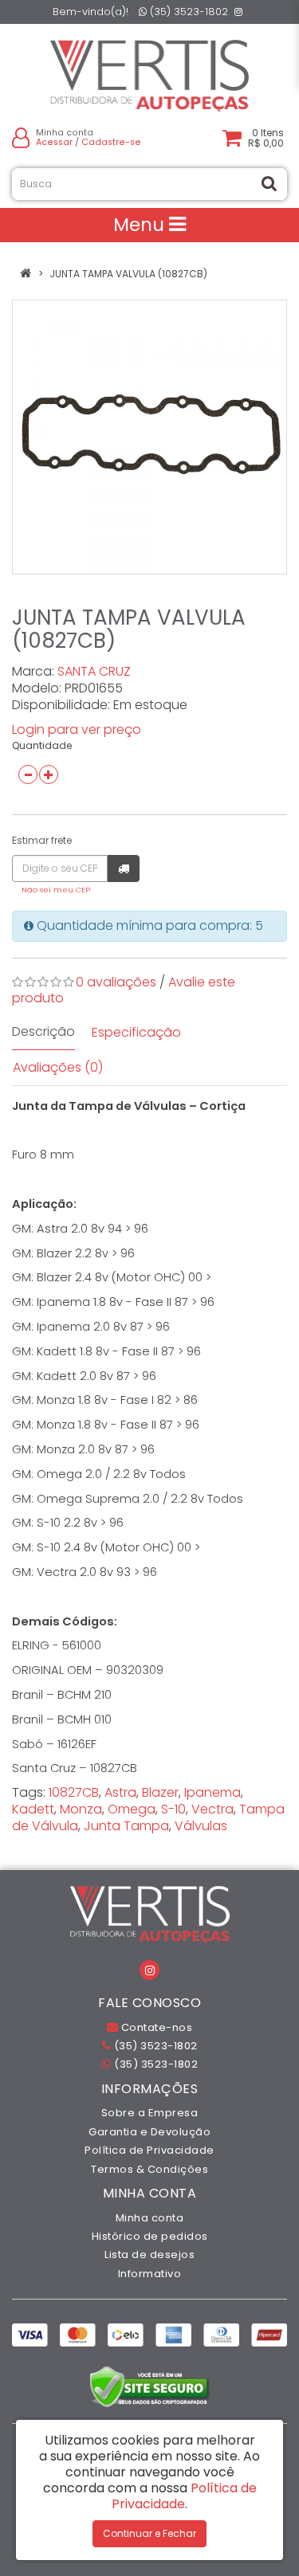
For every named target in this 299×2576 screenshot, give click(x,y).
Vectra (212, 1809)
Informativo (150, 2274)
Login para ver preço (77, 729)
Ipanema (212, 1792)
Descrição (43, 1031)
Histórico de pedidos (150, 2236)
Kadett (33, 1809)
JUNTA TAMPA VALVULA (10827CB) (128, 274)
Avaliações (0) (58, 1067)
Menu (141, 225)
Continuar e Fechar (149, 2533)
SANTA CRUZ (94, 671)
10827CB (74, 1792)
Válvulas (201, 1826)
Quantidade (42, 745)
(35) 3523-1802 (187, 12)
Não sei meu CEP (56, 890)
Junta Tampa (126, 1826)
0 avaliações (116, 982)
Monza (81, 1809)
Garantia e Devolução (149, 2132)
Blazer (160, 1792)
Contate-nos (155, 2027)
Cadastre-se (111, 142)
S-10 (173, 1809)
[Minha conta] (21, 137)
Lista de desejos (149, 2254)
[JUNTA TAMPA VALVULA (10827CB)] (149, 437)
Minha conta (150, 2218)
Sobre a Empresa (150, 2113)
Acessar (54, 142)
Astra (120, 1792)
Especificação (136, 1032)
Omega (132, 1809)
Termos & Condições (149, 2169)
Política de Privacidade (149, 2150)
